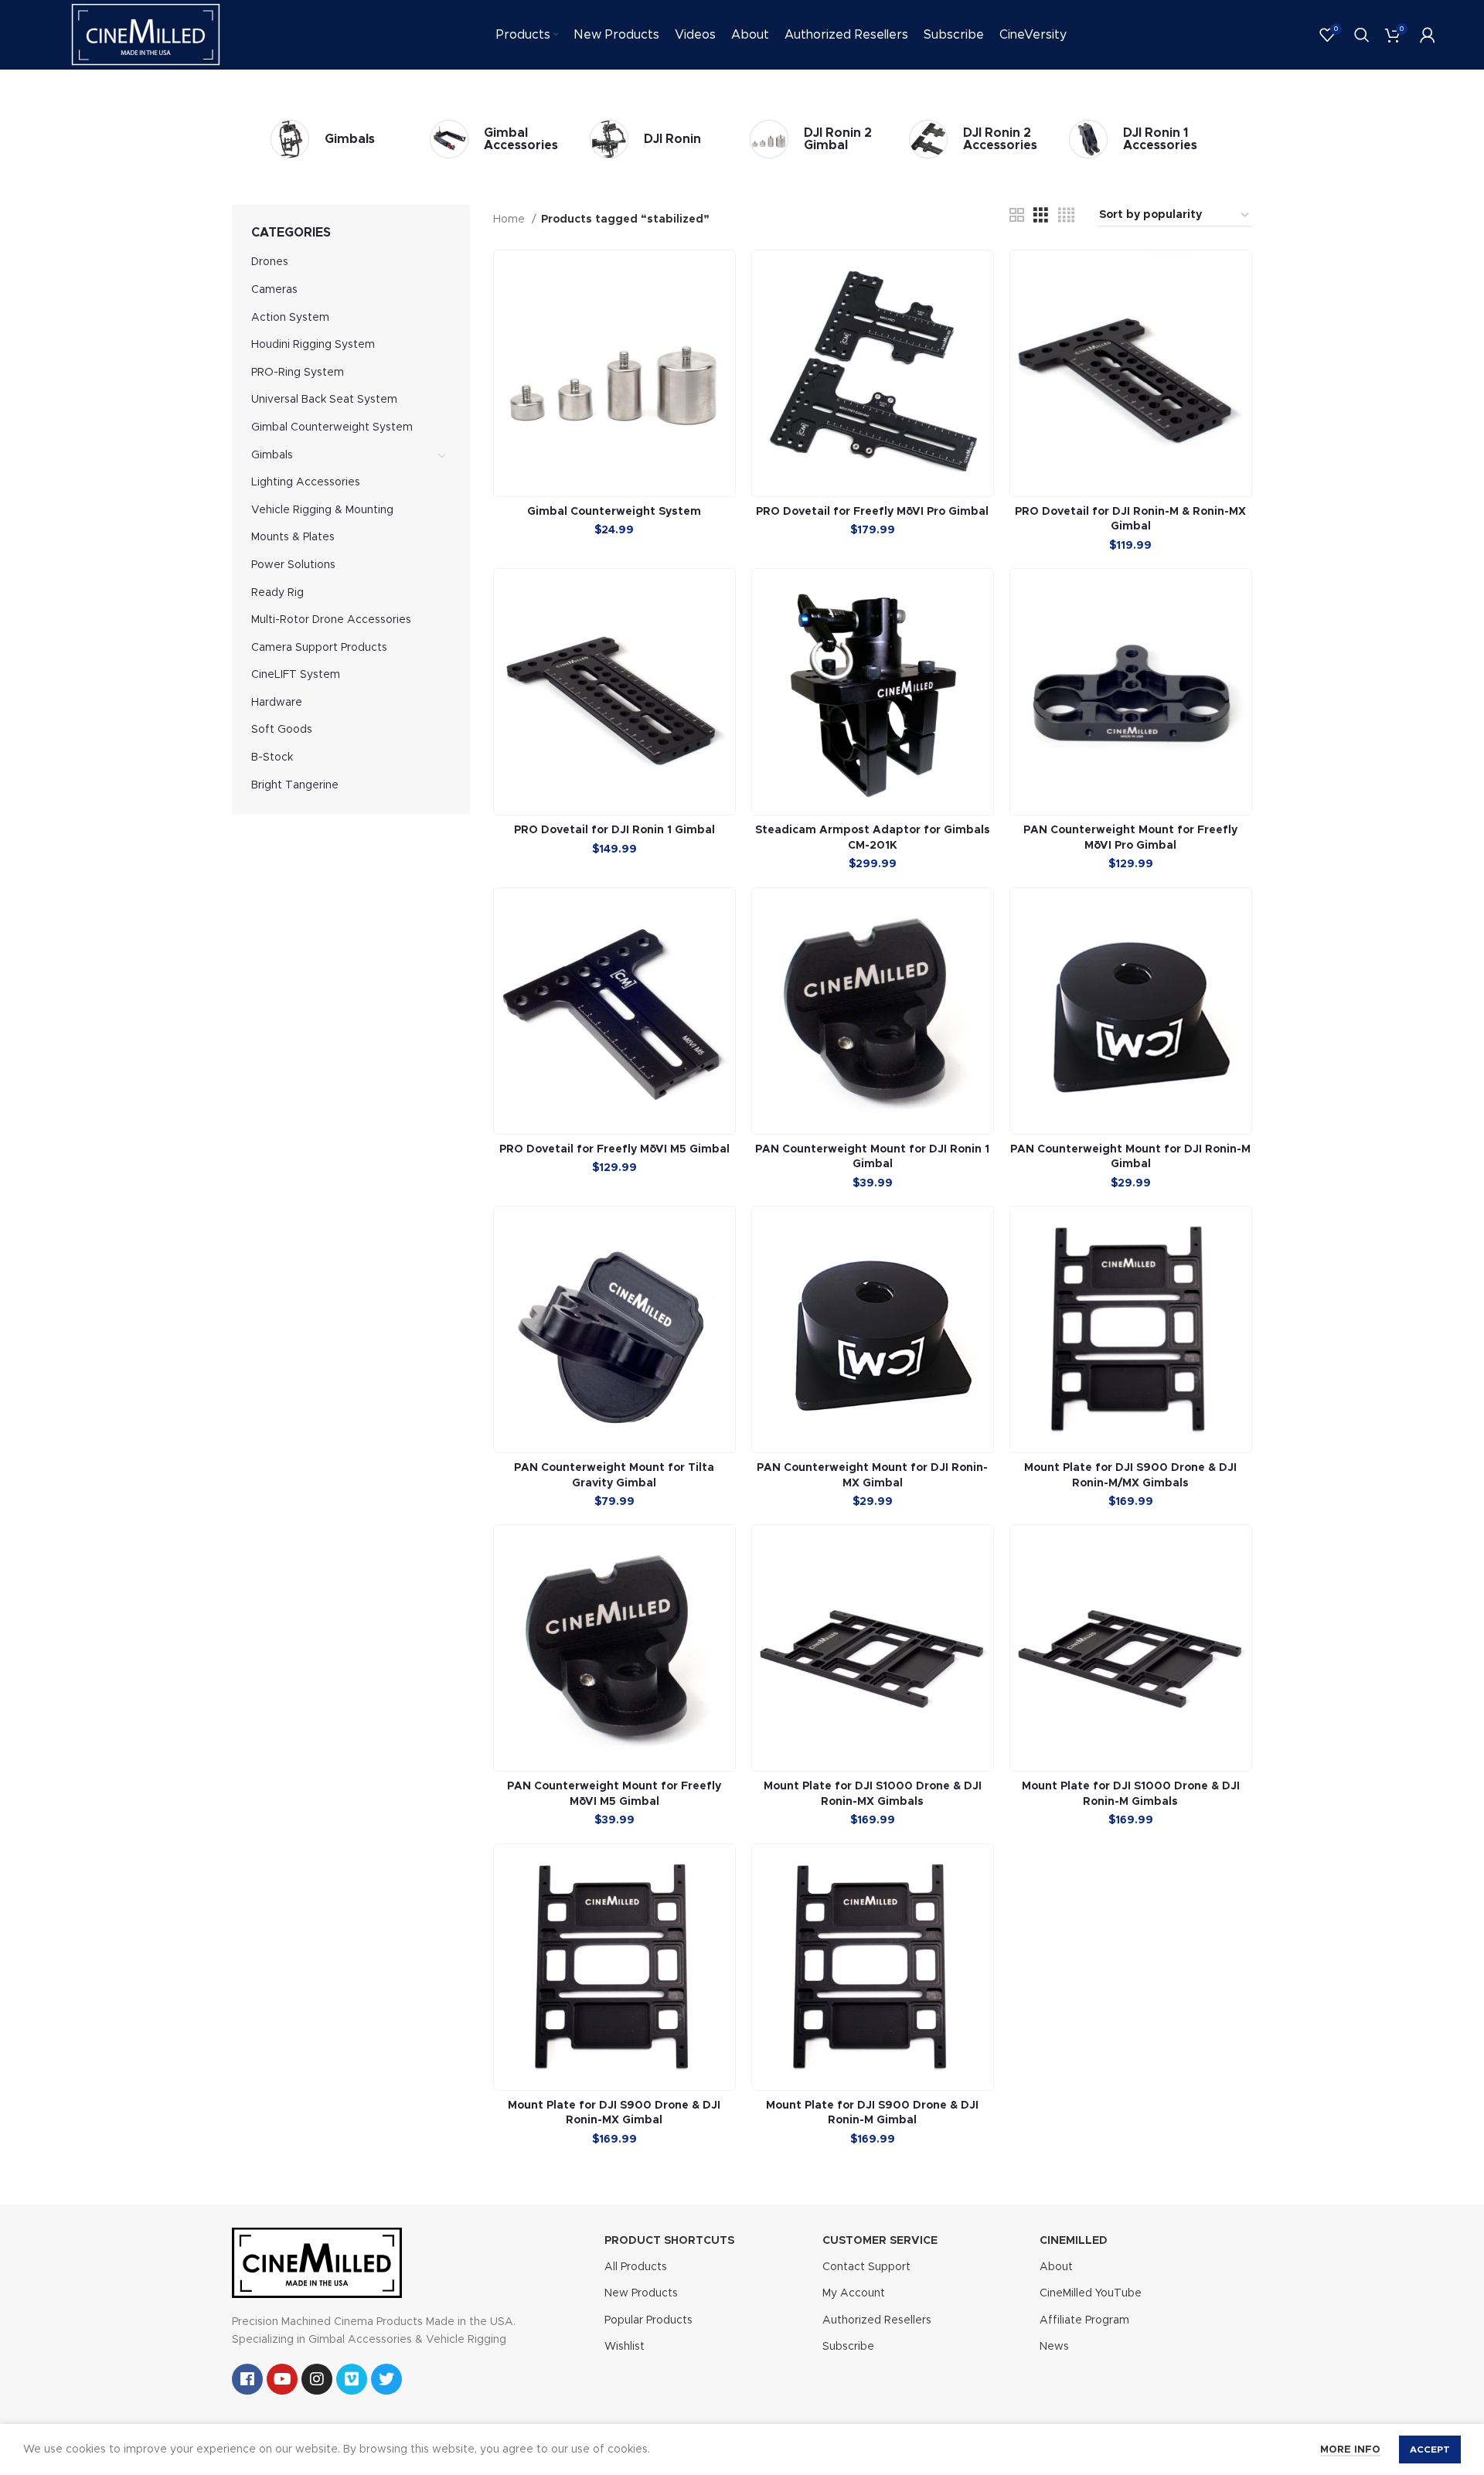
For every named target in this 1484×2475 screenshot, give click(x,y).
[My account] (1428, 35)
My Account (854, 2293)
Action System (290, 318)
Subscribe (848, 2347)
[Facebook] (247, 2379)
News (1054, 2347)
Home (511, 220)
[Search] (1362, 35)
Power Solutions (293, 565)
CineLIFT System (296, 675)
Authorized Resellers (877, 2320)
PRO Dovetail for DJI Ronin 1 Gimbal (614, 830)
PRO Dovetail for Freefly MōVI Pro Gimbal (872, 512)
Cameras (274, 290)
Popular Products (648, 2320)
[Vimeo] (352, 2379)
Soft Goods (282, 730)
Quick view (723, 276)
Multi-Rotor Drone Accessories (331, 620)
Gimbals (272, 455)
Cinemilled (1074, 2241)
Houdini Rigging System (313, 345)
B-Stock (272, 757)
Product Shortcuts (669, 2241)
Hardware (277, 703)
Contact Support (866, 2267)
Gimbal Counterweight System (332, 427)
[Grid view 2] (1017, 216)
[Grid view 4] (1066, 216)
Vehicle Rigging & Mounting (322, 510)
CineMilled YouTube (1091, 2293)
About (1056, 2267)
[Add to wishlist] (723, 310)
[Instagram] (317, 2379)
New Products (641, 2293)
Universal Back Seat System (324, 400)
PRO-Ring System (298, 373)
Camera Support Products (319, 648)
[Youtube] (282, 2379)
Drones (270, 262)
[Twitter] (386, 2379)
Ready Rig (277, 593)
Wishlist (625, 2347)
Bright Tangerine (295, 785)
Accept (1430, 2449)
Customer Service (880, 2241)
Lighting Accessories (306, 482)
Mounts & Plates (293, 537)
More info (1350, 2450)
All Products (636, 2267)
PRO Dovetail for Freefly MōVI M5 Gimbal (614, 1149)
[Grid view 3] (1041, 216)
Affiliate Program (1084, 2320)
